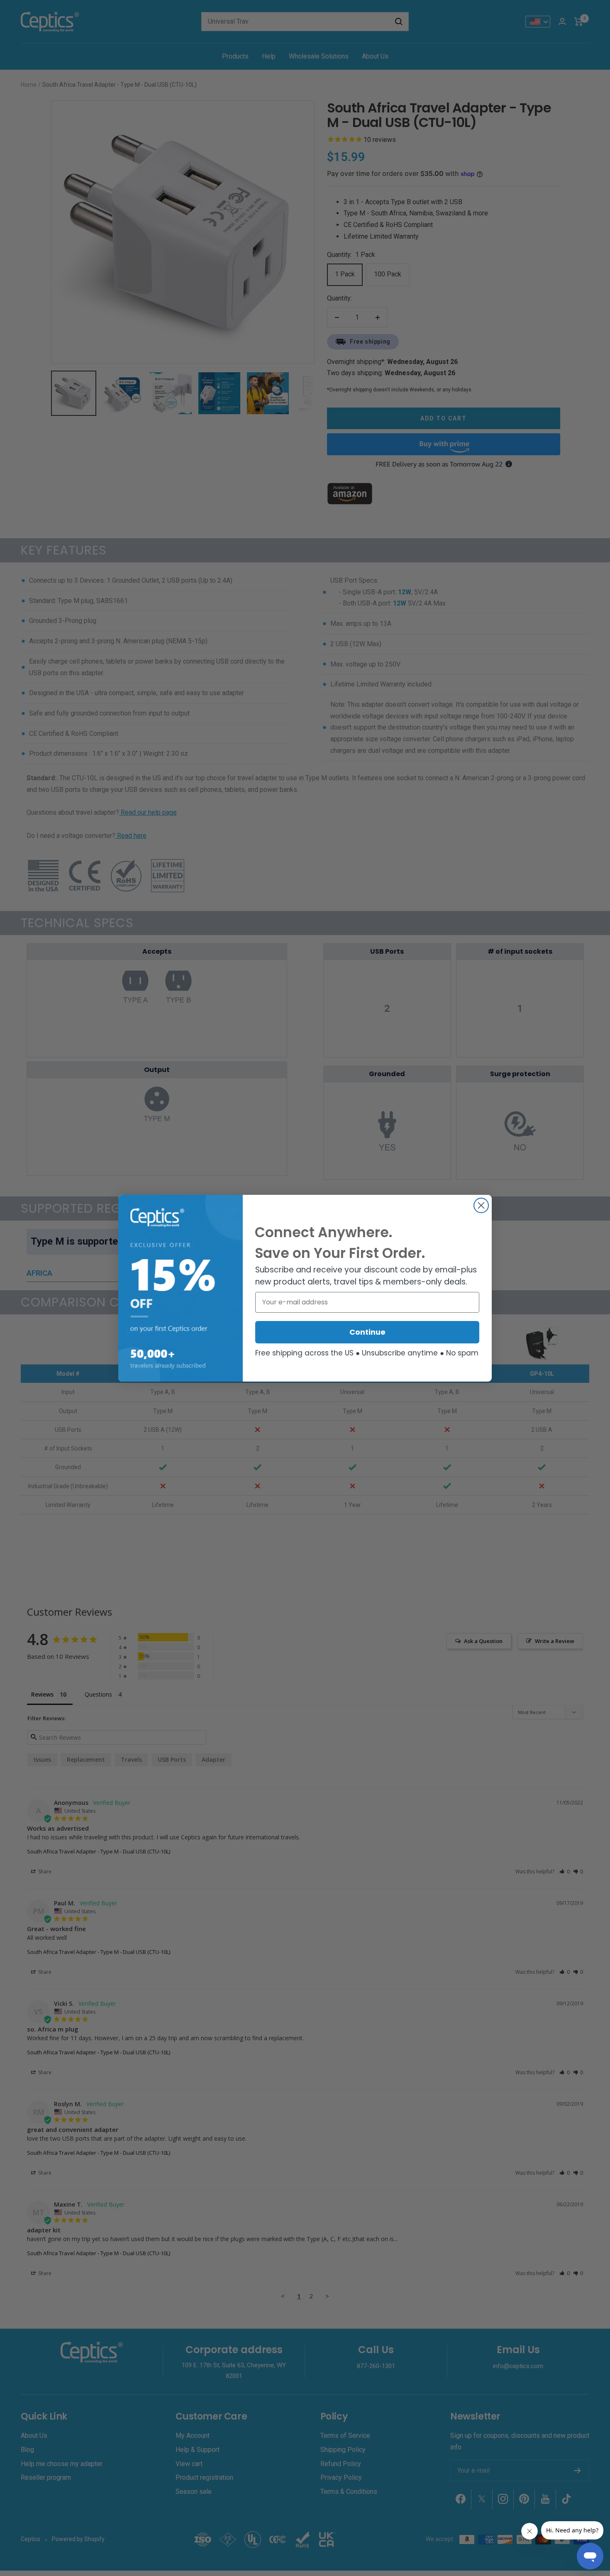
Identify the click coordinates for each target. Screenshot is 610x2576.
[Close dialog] (481, 1205)
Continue (367, 1332)
